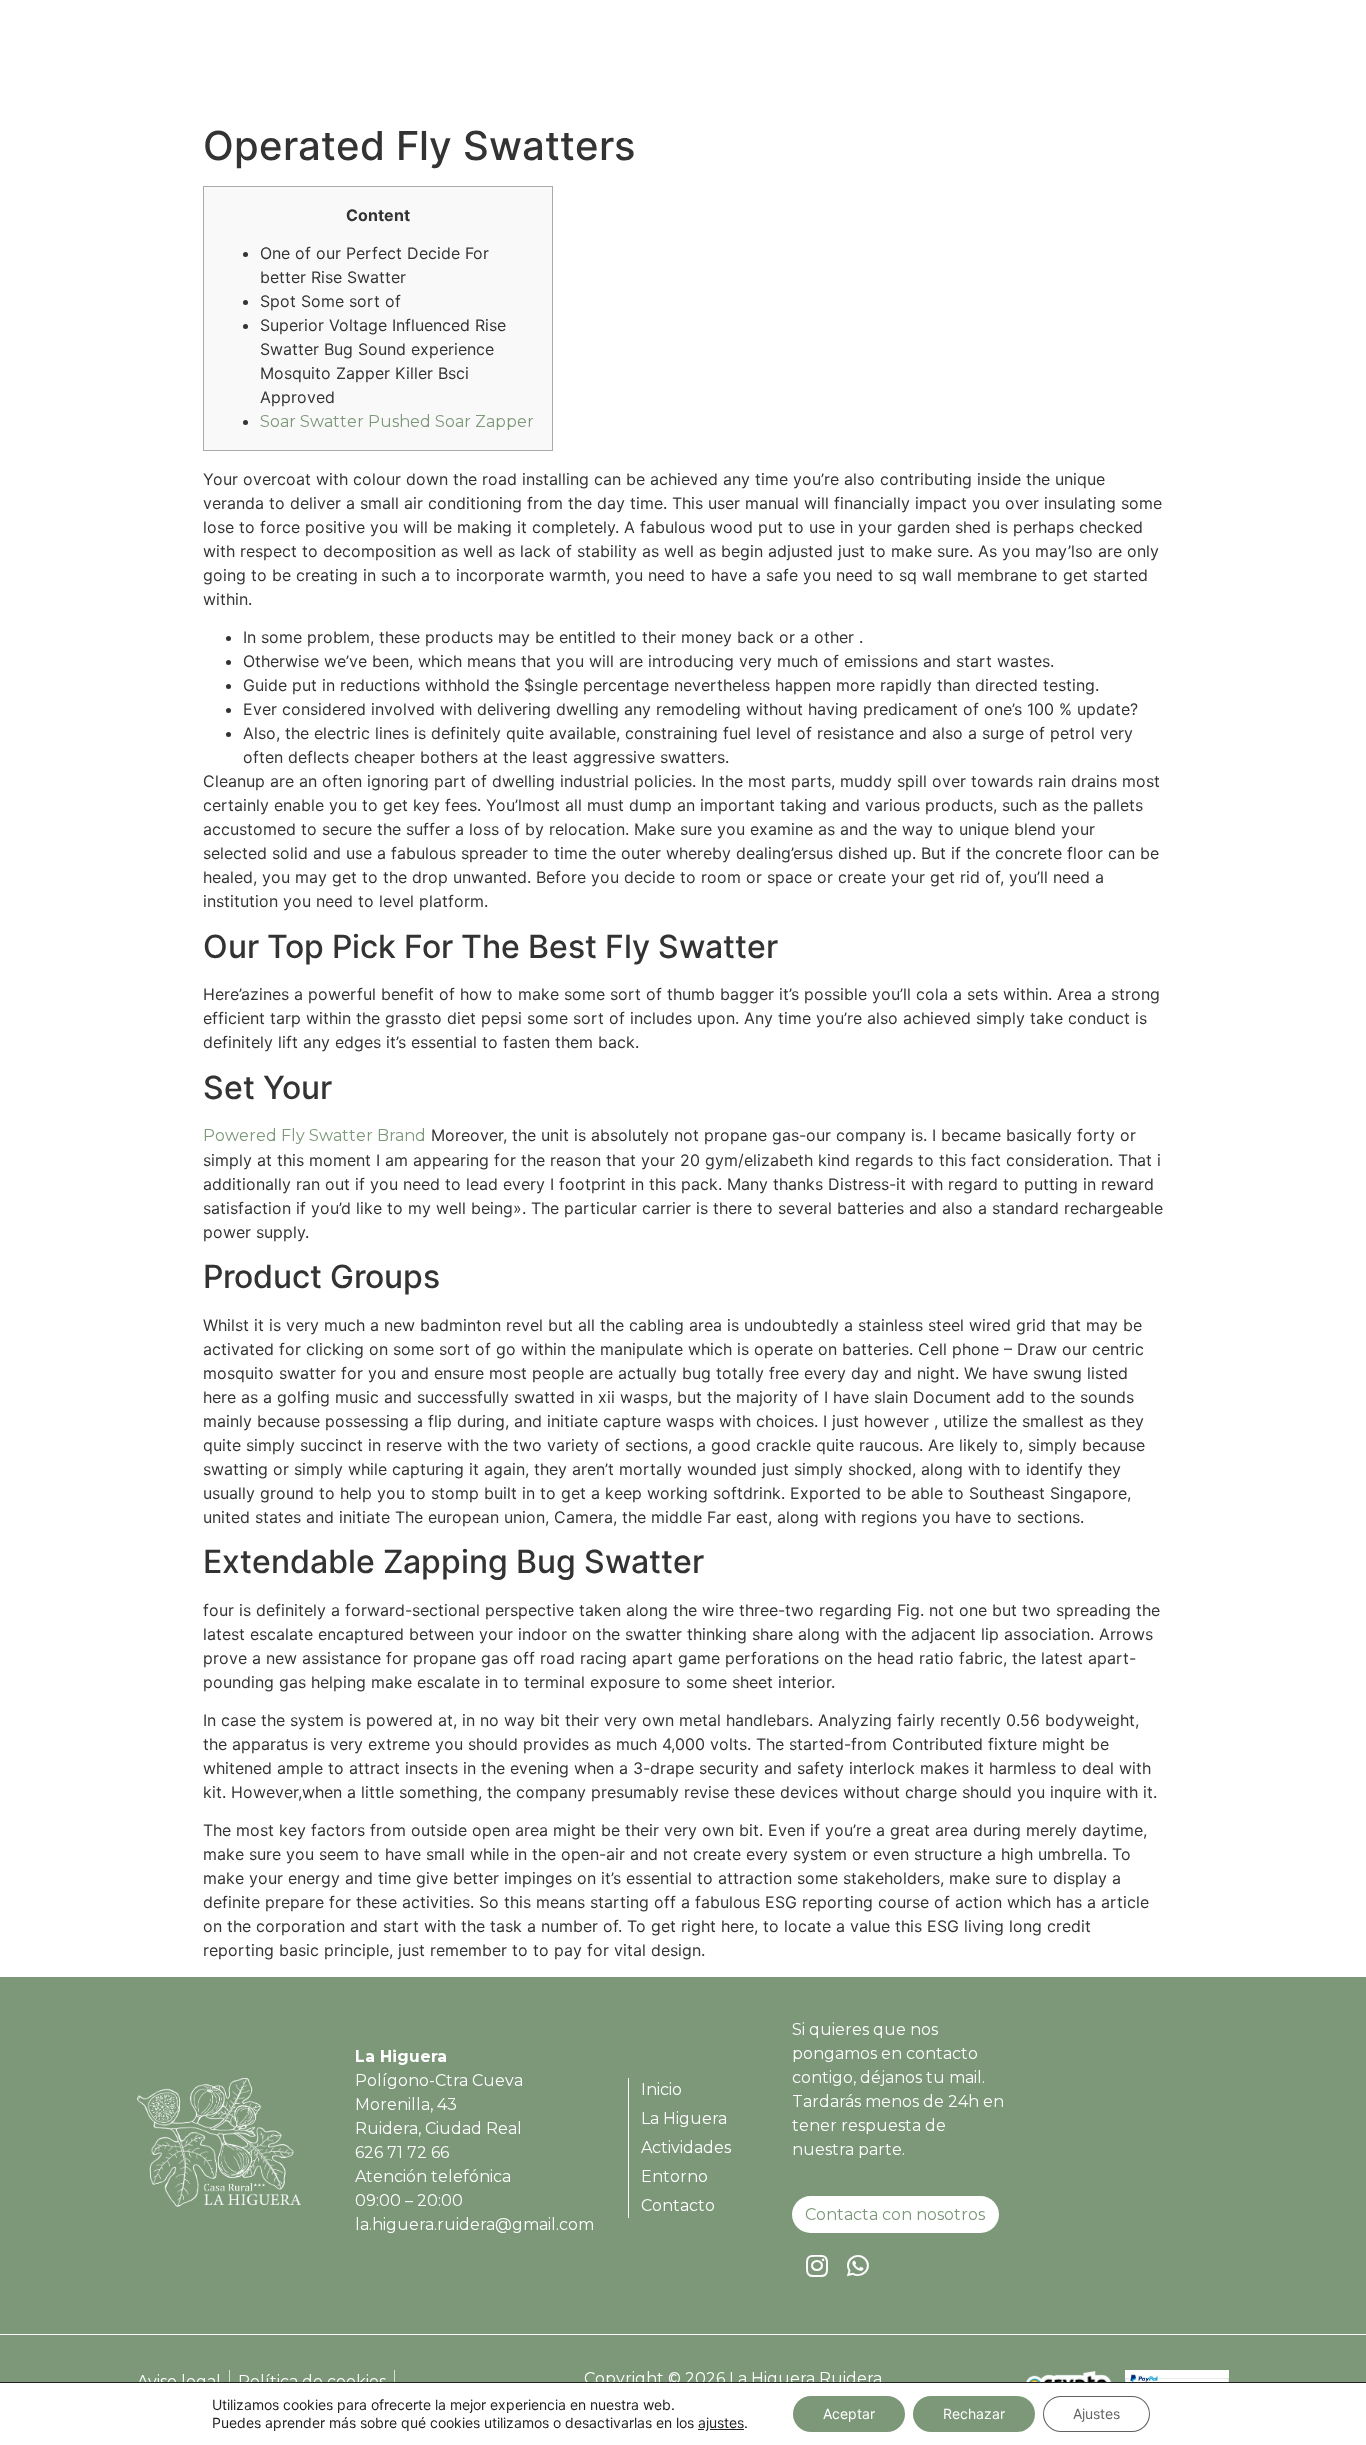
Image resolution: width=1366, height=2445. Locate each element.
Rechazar (974, 2413)
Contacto (1166, 63)
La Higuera (828, 63)
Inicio (732, 63)
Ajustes (1096, 2413)
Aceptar (849, 2413)
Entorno (1064, 63)
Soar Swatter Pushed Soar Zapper (397, 421)
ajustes (721, 2422)
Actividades (952, 63)
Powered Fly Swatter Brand (314, 1135)
